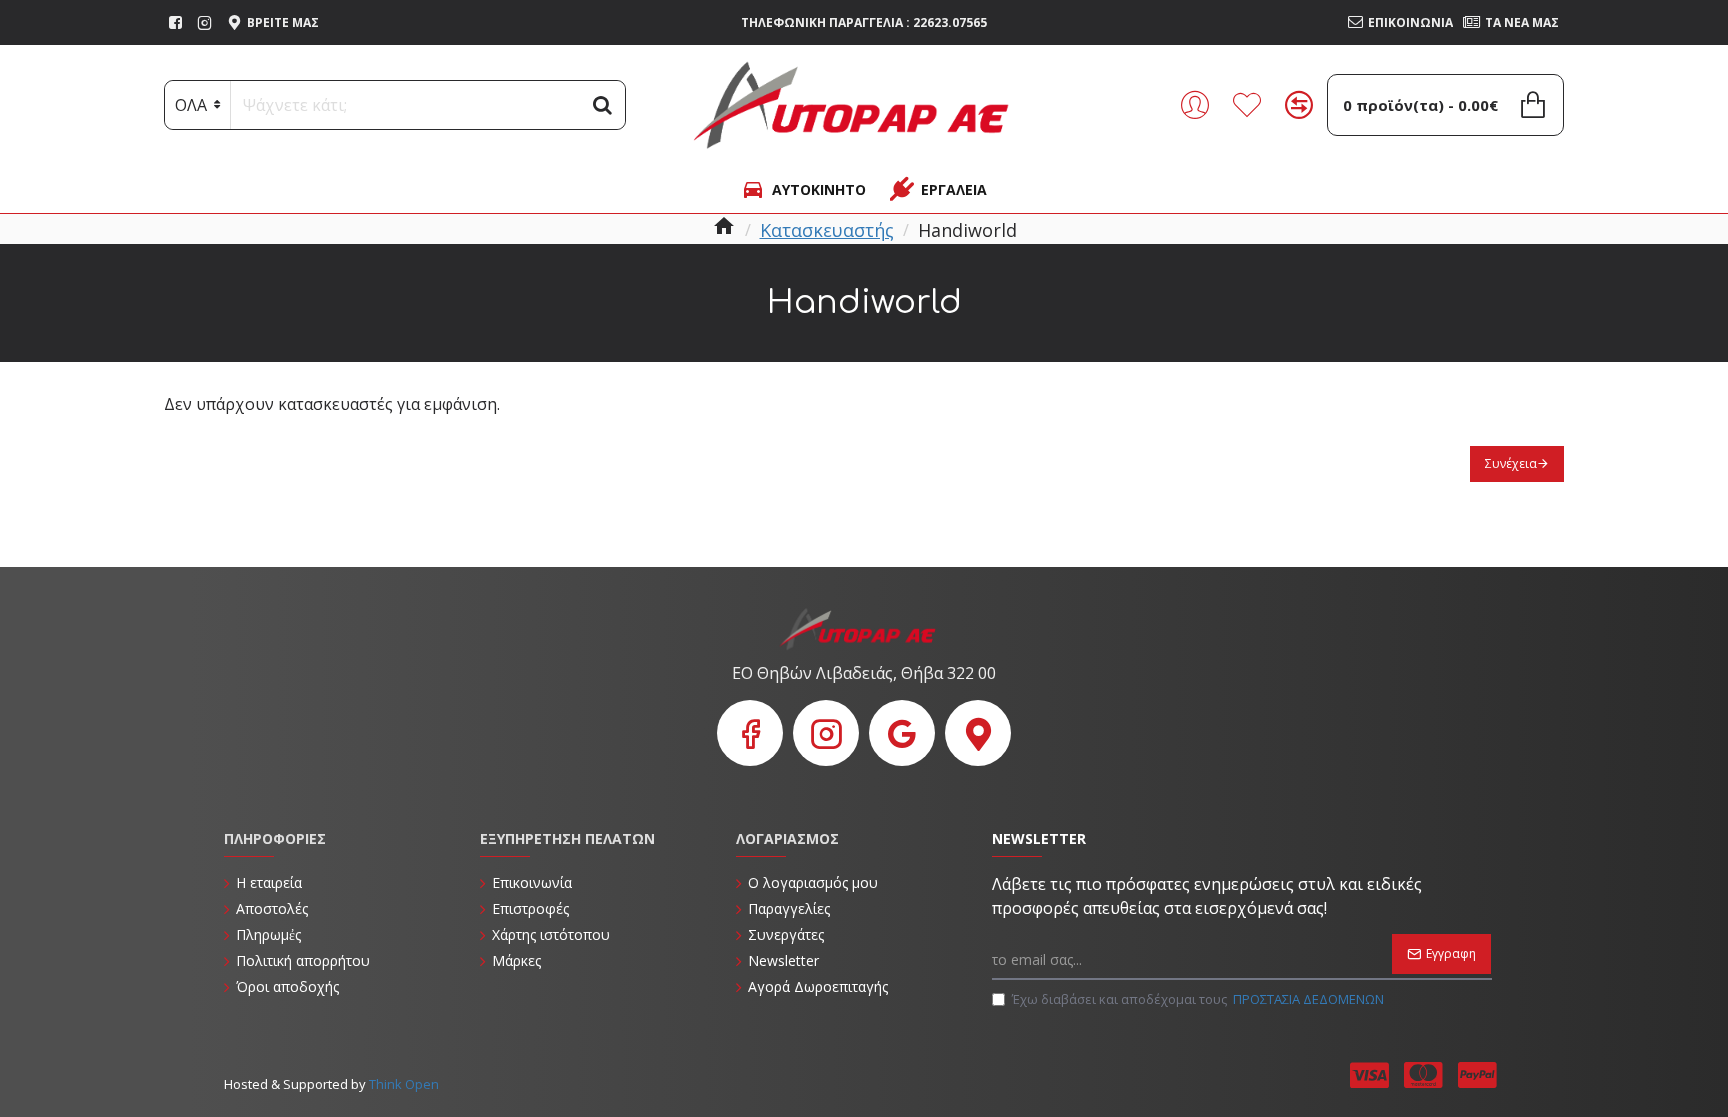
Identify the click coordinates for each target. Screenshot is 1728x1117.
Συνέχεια (1511, 463)
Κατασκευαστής (827, 230)
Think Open (402, 1084)
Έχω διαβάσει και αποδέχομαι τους (1198, 999)
